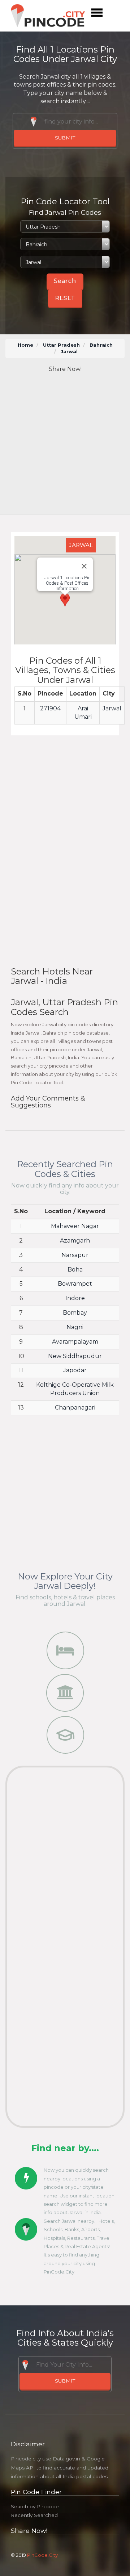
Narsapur (75, 1255)
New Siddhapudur (75, 1356)
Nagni (75, 1327)
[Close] (84, 566)
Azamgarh (75, 1241)
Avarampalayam (75, 1342)
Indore (75, 1298)
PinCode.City (42, 2555)
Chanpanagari (75, 1408)
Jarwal (112, 708)
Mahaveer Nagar (75, 1226)
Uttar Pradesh (61, 345)
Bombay (75, 1313)
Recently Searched (34, 2515)
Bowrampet (75, 1284)
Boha (75, 1270)
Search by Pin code (35, 2506)
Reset (65, 298)
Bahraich (101, 345)
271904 (50, 708)
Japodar (75, 1370)
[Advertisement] (65, 444)
